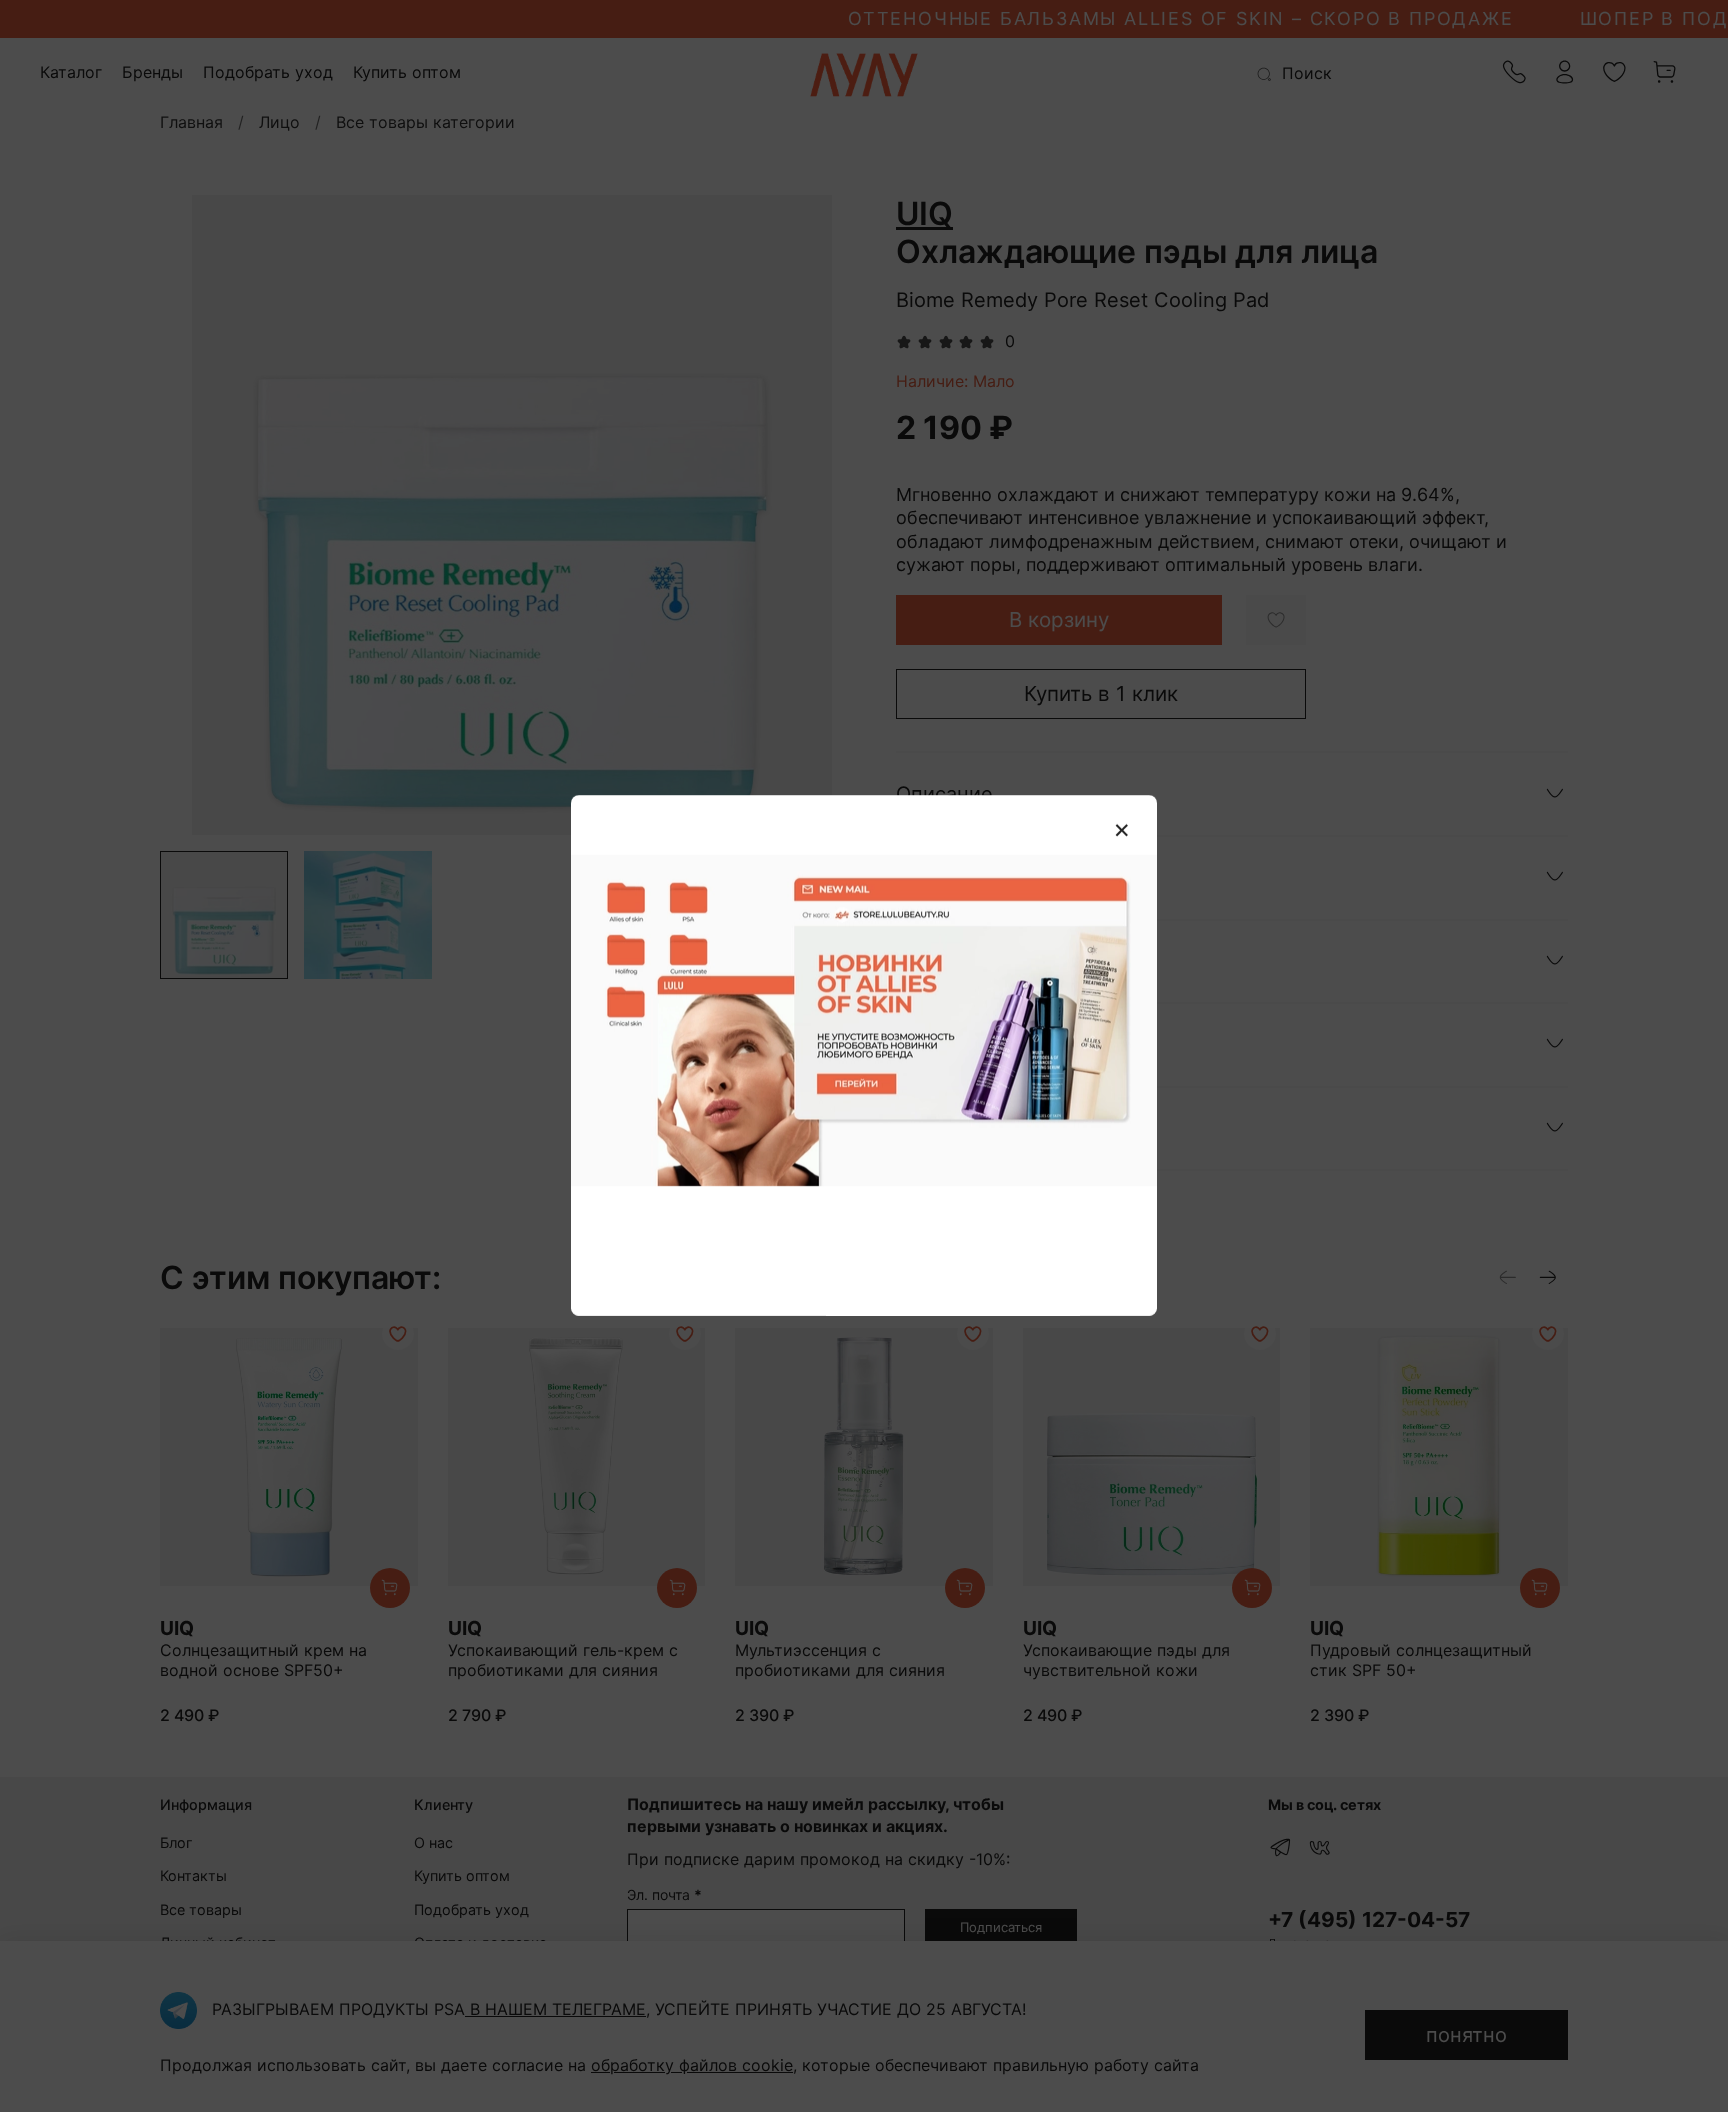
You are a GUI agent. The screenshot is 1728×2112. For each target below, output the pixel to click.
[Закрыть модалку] (1122, 831)
